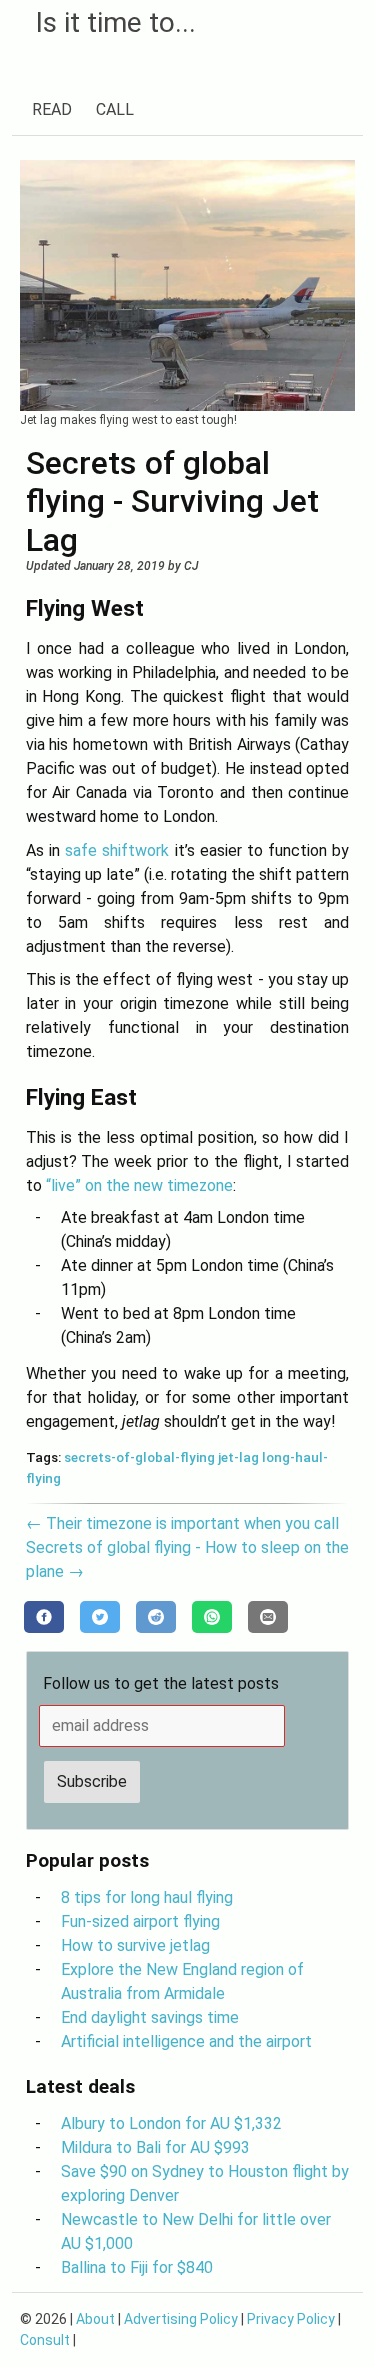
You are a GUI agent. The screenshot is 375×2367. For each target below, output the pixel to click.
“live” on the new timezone (139, 1185)
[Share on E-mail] (268, 1617)
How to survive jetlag (135, 1945)
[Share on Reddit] (156, 1617)
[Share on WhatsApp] (212, 1617)
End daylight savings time (150, 2017)
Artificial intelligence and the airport (186, 2041)
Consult (45, 2340)
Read (52, 109)
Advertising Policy (181, 2319)
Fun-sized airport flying (140, 1921)
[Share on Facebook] (44, 1617)
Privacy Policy (291, 2319)
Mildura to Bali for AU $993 (155, 2147)
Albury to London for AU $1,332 (171, 2123)
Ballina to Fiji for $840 (137, 2267)
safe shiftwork (117, 850)
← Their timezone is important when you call (182, 1523)
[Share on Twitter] (100, 1617)
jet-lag (238, 1457)
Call (115, 109)
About (95, 2319)
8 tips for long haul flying (147, 1897)
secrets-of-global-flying (139, 1457)
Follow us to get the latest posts (161, 1683)
